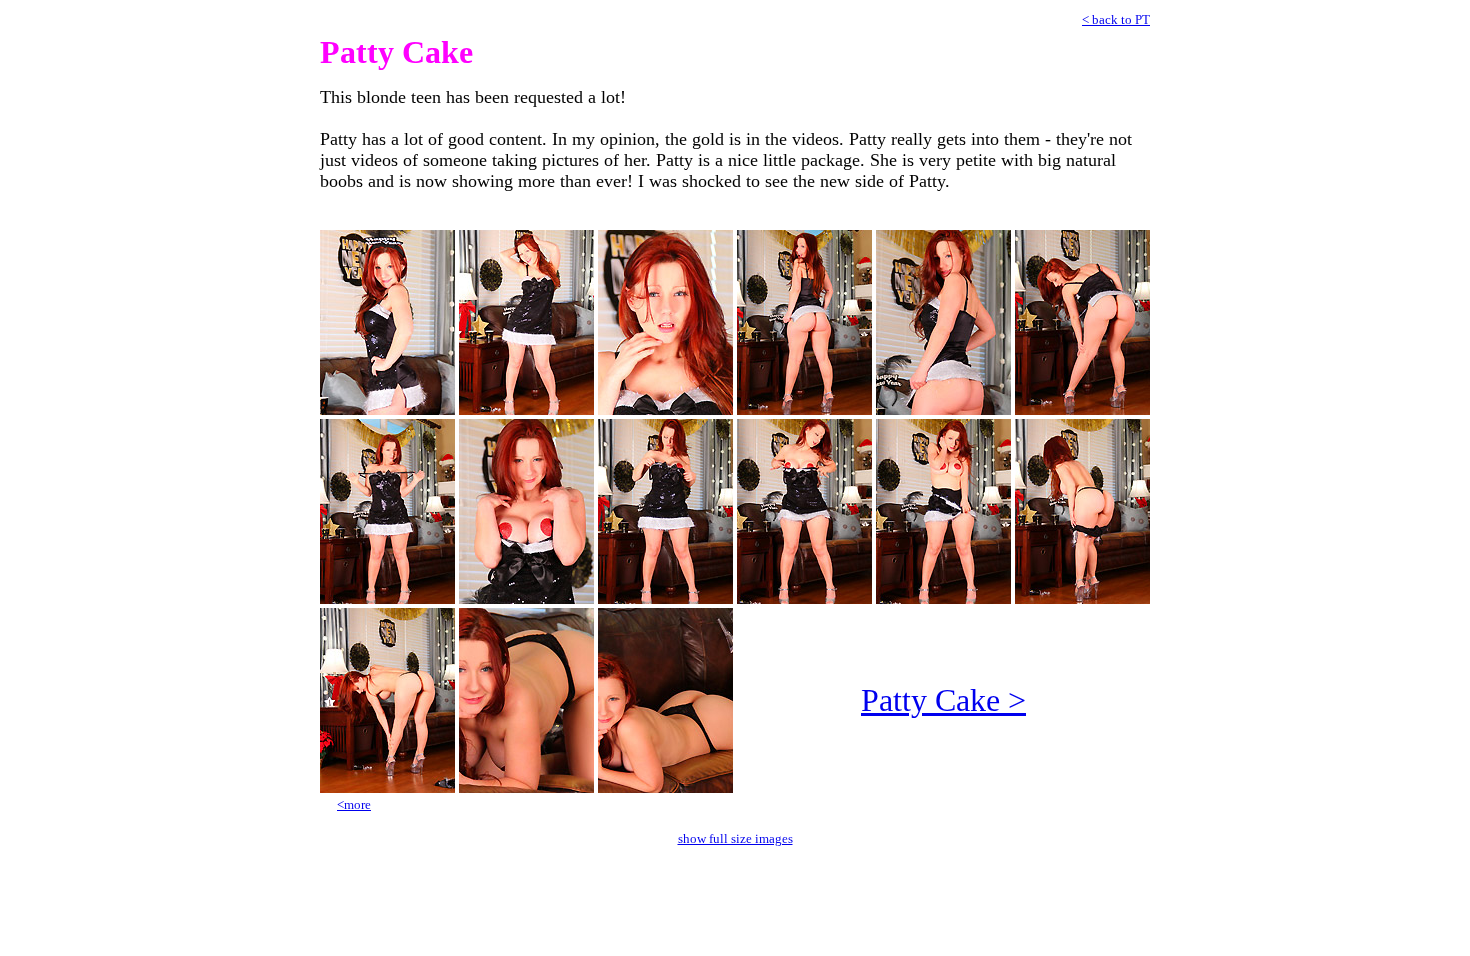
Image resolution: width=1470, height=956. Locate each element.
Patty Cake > (943, 700)
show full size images (735, 838)
